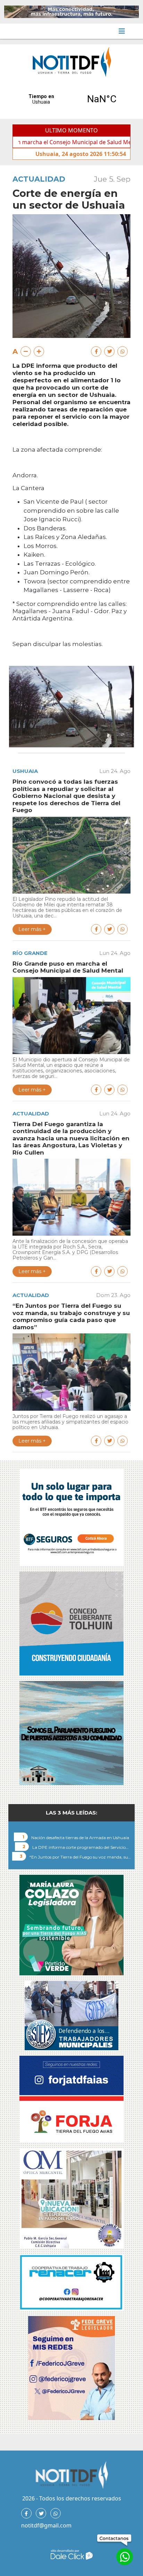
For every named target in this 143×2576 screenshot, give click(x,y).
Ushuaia (25, 771)
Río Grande (30, 953)
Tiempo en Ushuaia (71, 99)
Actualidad (39, 179)
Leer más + (32, 929)
